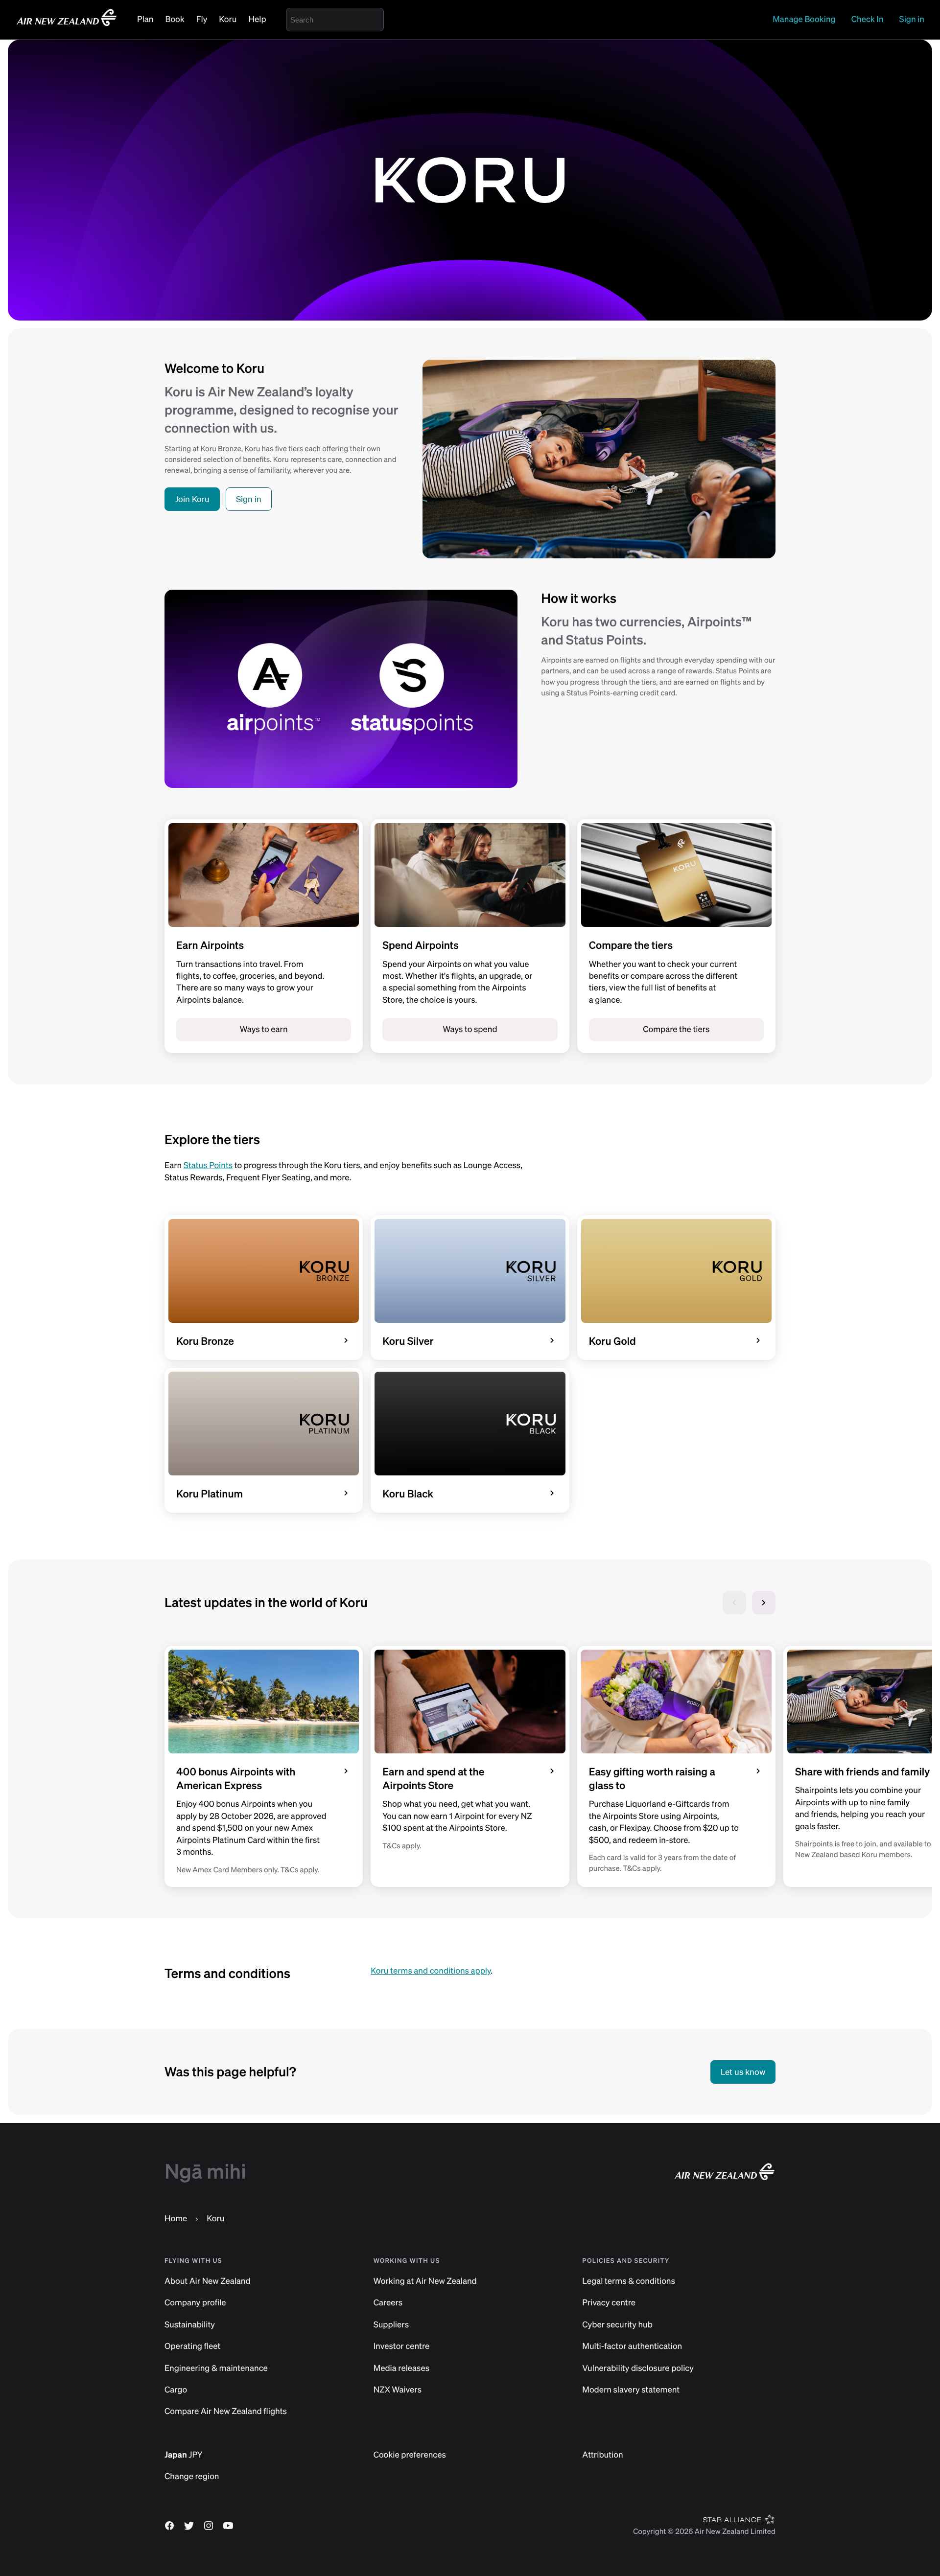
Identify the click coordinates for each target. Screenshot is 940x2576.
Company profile (195, 2303)
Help (258, 19)
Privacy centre (609, 2303)
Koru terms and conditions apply (431, 1971)
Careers (388, 2303)
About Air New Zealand (208, 2281)
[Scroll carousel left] (734, 1603)
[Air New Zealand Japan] (67, 25)
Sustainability (190, 2325)
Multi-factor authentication (632, 2346)
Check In (868, 19)
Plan (145, 19)
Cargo (176, 2390)
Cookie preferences (410, 2455)
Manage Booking (804, 19)
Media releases (401, 2368)
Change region (192, 2476)
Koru (228, 19)
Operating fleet (192, 2346)
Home (176, 2219)
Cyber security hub (617, 2325)
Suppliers (391, 2325)
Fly (202, 19)
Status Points (208, 1165)
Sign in (912, 19)
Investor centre (402, 2346)
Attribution (602, 2455)
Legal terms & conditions (629, 2281)
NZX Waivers (398, 2390)
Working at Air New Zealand (425, 2281)
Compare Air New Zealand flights (226, 2411)
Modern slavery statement (631, 2390)
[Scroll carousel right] (764, 1603)
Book (175, 19)
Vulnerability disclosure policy (638, 2368)
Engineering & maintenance (216, 2368)
